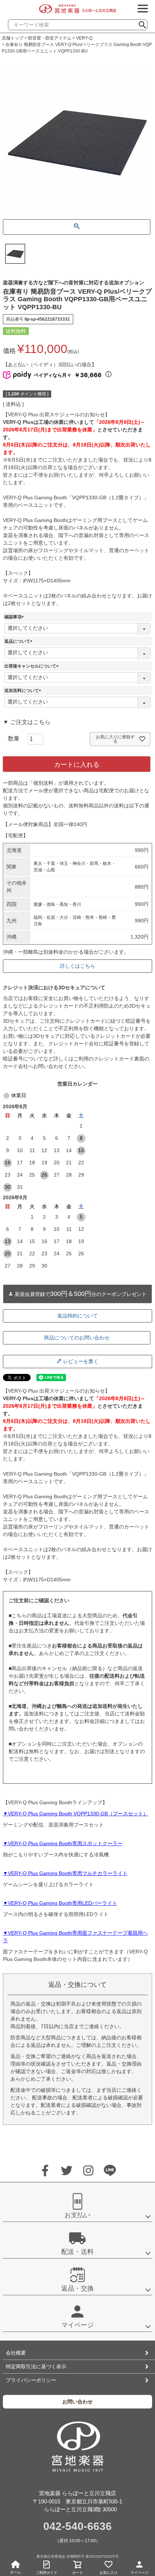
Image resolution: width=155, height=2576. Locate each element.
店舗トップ (13, 38)
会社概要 (16, 2353)
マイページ (139, 2573)
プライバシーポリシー (31, 2380)
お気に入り (108, 2573)
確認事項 (15, 617)
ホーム (15, 2572)
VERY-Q (84, 38)
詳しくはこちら (77, 966)
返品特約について (77, 1316)
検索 (145, 23)
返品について (19, 641)
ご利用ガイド (46, 2573)
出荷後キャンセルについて (32, 666)
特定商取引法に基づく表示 (36, 2366)
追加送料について (24, 691)
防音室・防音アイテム (50, 38)
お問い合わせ (77, 2402)
